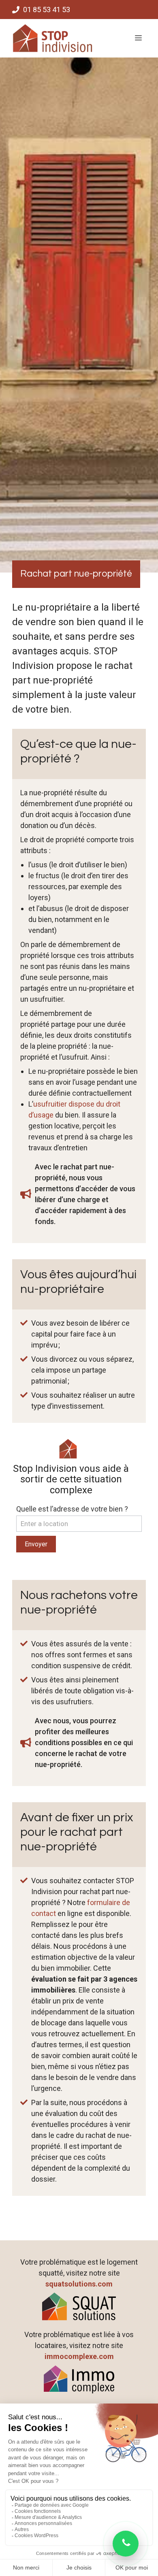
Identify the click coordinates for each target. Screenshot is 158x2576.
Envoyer (36, 1544)
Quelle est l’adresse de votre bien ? (72, 1509)
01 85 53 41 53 (47, 10)
